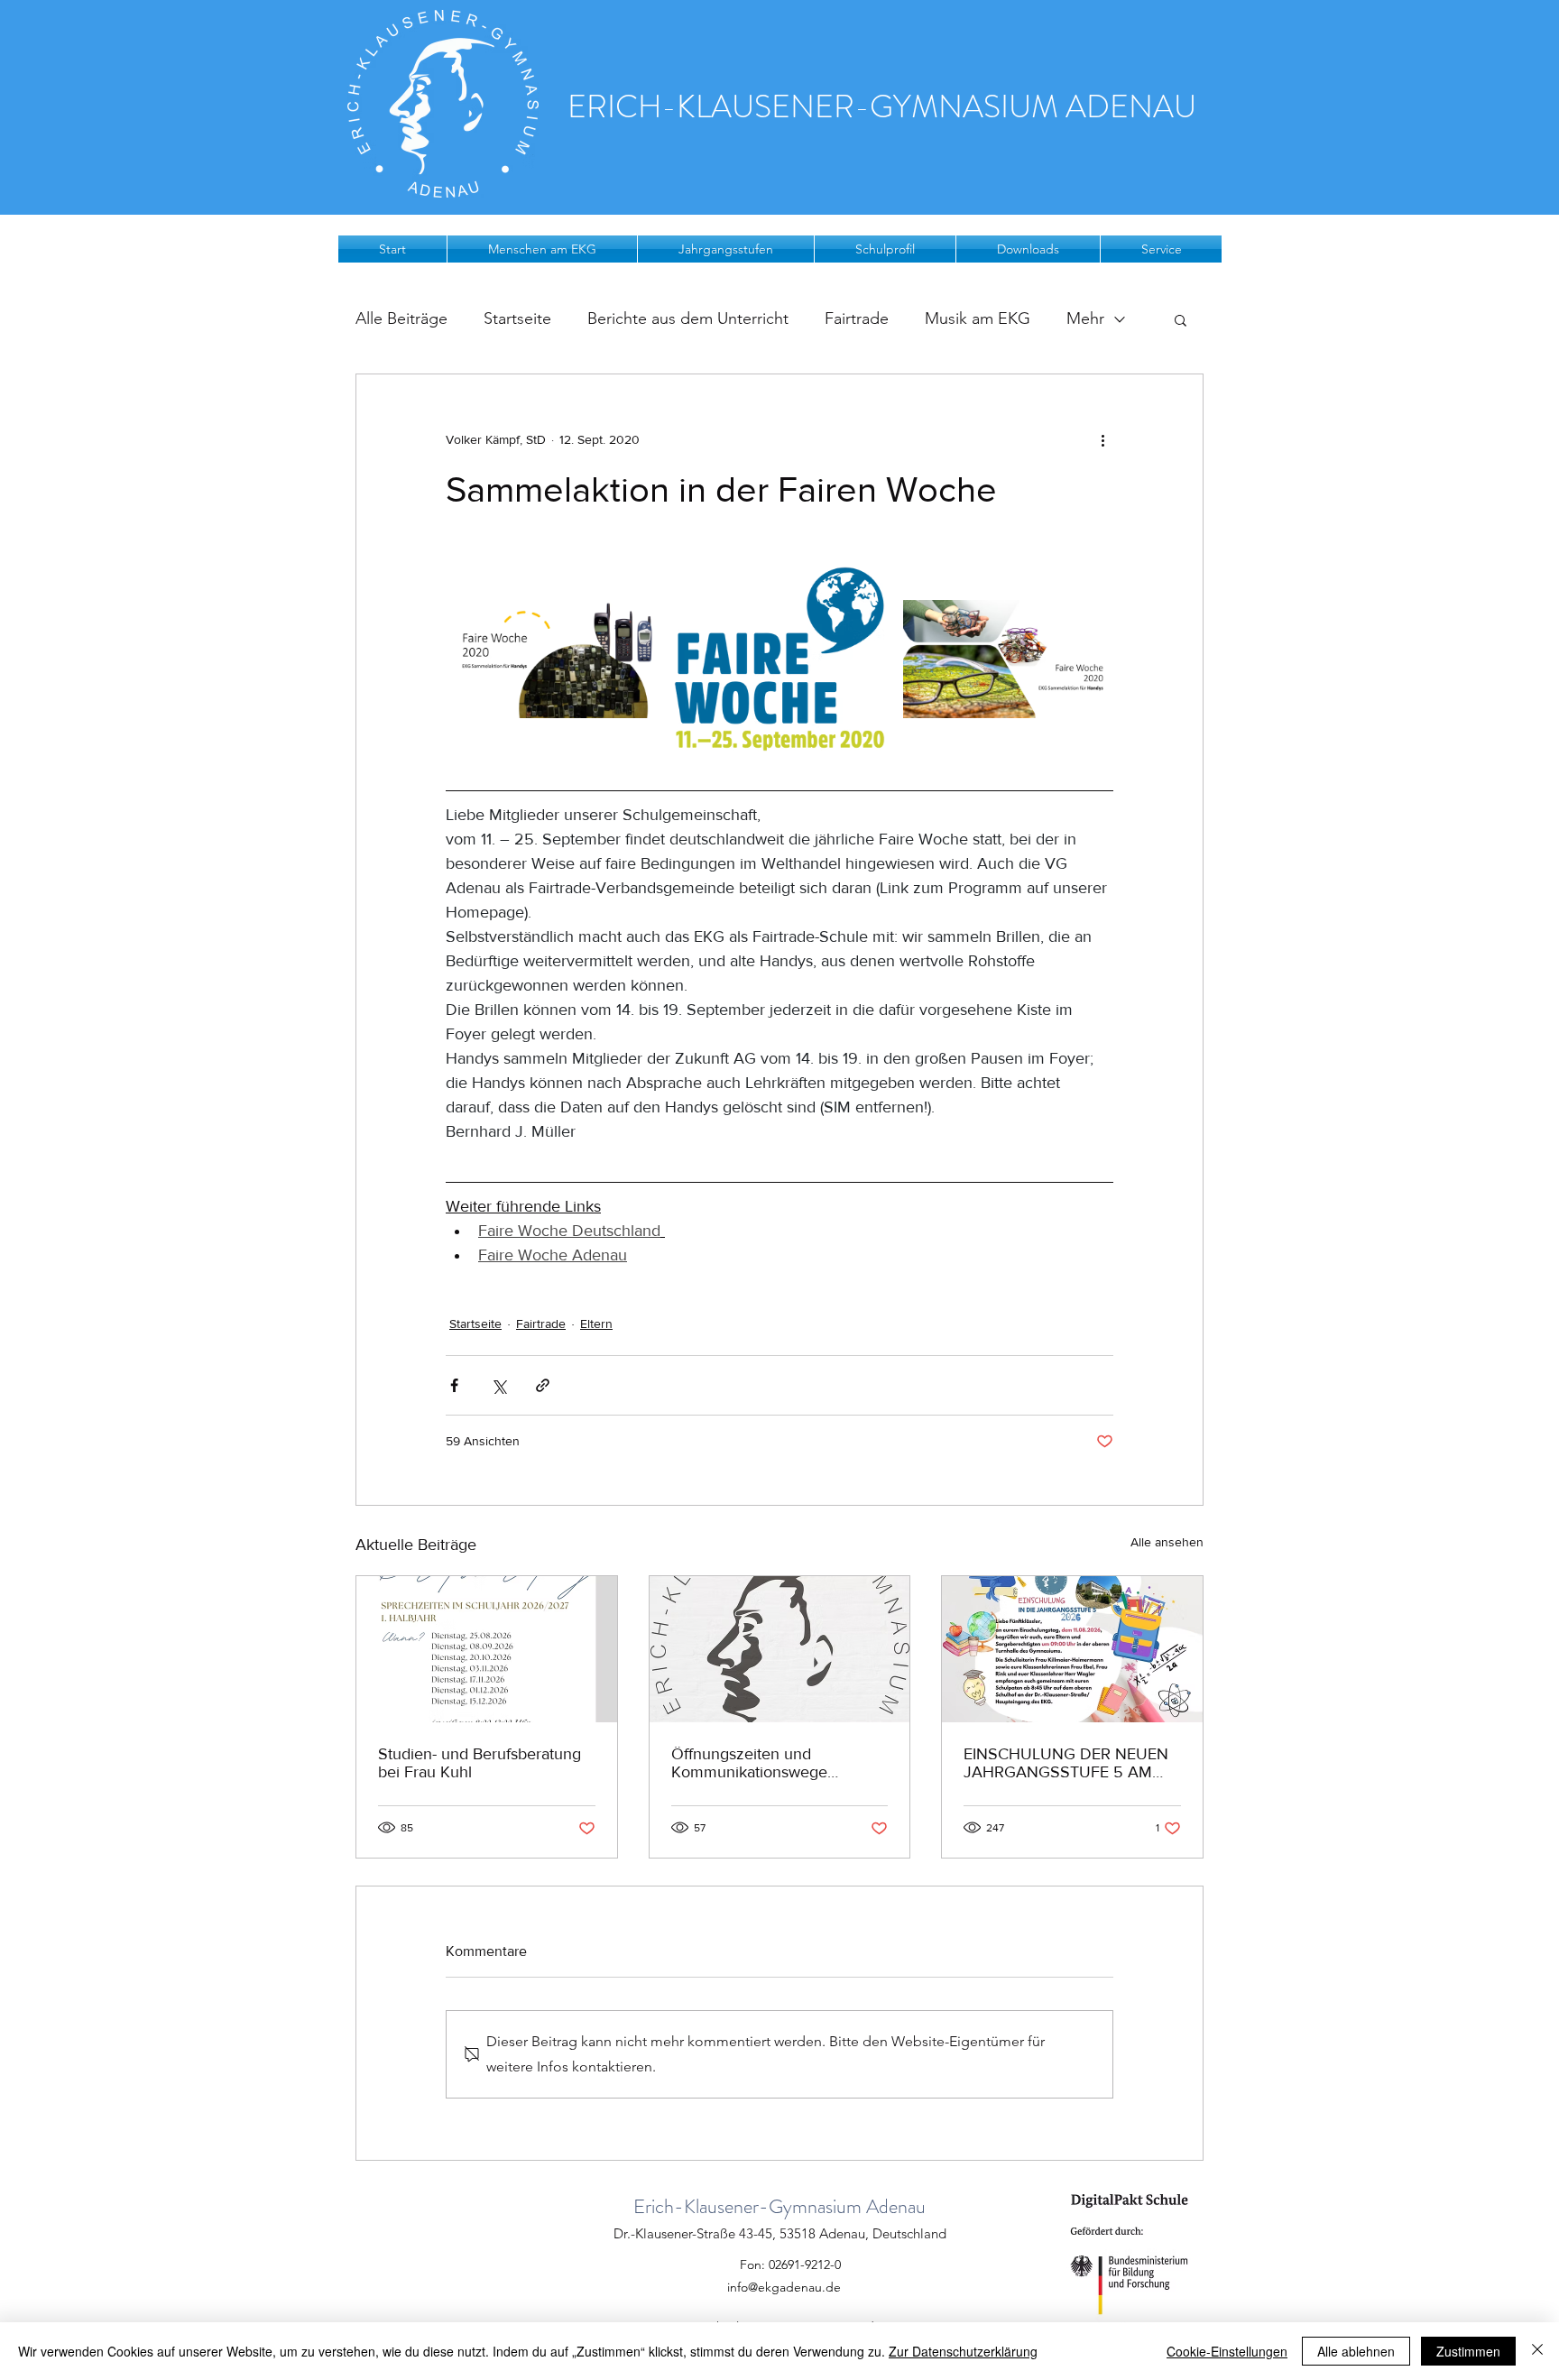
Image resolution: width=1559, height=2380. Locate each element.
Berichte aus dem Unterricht (688, 318)
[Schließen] (1537, 2351)
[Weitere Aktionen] (1102, 439)
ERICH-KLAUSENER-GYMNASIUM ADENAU (882, 106)
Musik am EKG (978, 318)
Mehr (1085, 318)
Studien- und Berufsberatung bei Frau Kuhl (480, 1763)
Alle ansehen (1167, 1542)
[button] (542, 249)
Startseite (517, 318)
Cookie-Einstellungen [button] (1227, 2351)
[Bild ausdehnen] (551, 659)
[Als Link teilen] (543, 1385)
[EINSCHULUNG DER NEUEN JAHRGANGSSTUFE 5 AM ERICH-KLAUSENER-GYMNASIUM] (1072, 1649)
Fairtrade (857, 318)
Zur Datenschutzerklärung (963, 2351)
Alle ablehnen (1356, 2351)
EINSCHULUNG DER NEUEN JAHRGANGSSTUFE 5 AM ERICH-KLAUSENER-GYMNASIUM (1066, 1763)
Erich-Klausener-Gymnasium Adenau (779, 2206)
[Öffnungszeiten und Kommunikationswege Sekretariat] (780, 1649)
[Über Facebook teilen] (454, 1385)
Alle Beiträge (401, 318)
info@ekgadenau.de (784, 2287)
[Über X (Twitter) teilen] (498, 1385)
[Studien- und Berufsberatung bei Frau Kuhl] (487, 1649)
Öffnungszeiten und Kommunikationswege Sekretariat (749, 1763)
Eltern (596, 1324)
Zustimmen (1468, 2351)
